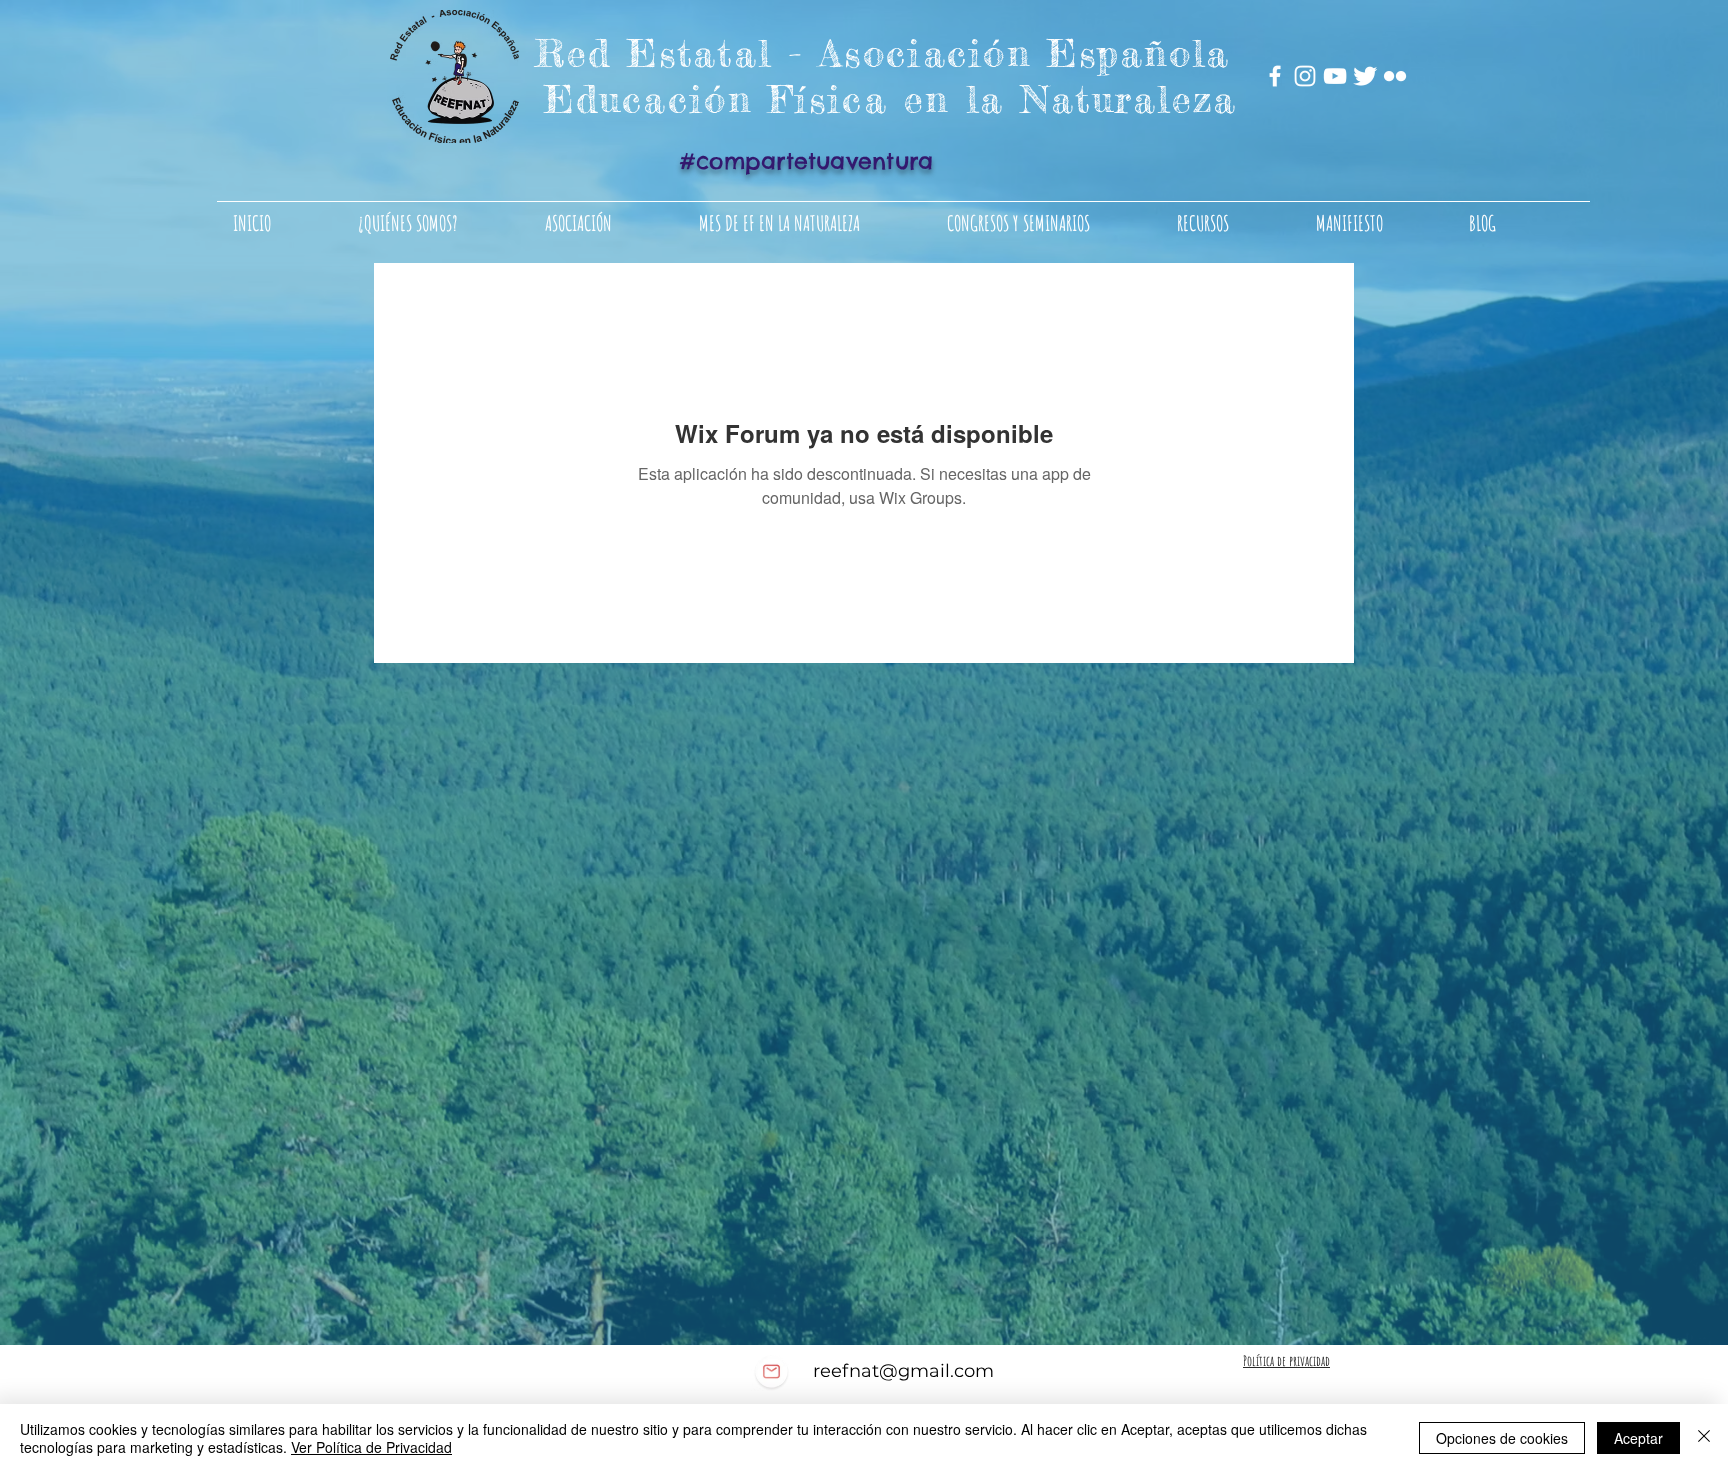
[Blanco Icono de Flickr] (1395, 76)
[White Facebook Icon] (1275, 76)
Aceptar (1638, 1438)
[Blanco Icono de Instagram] (1305, 76)
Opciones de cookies (1502, 1438)
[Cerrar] (1704, 1438)
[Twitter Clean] (1365, 76)
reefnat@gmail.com (903, 1371)
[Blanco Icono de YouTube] (1335, 76)
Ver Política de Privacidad (371, 1447)
